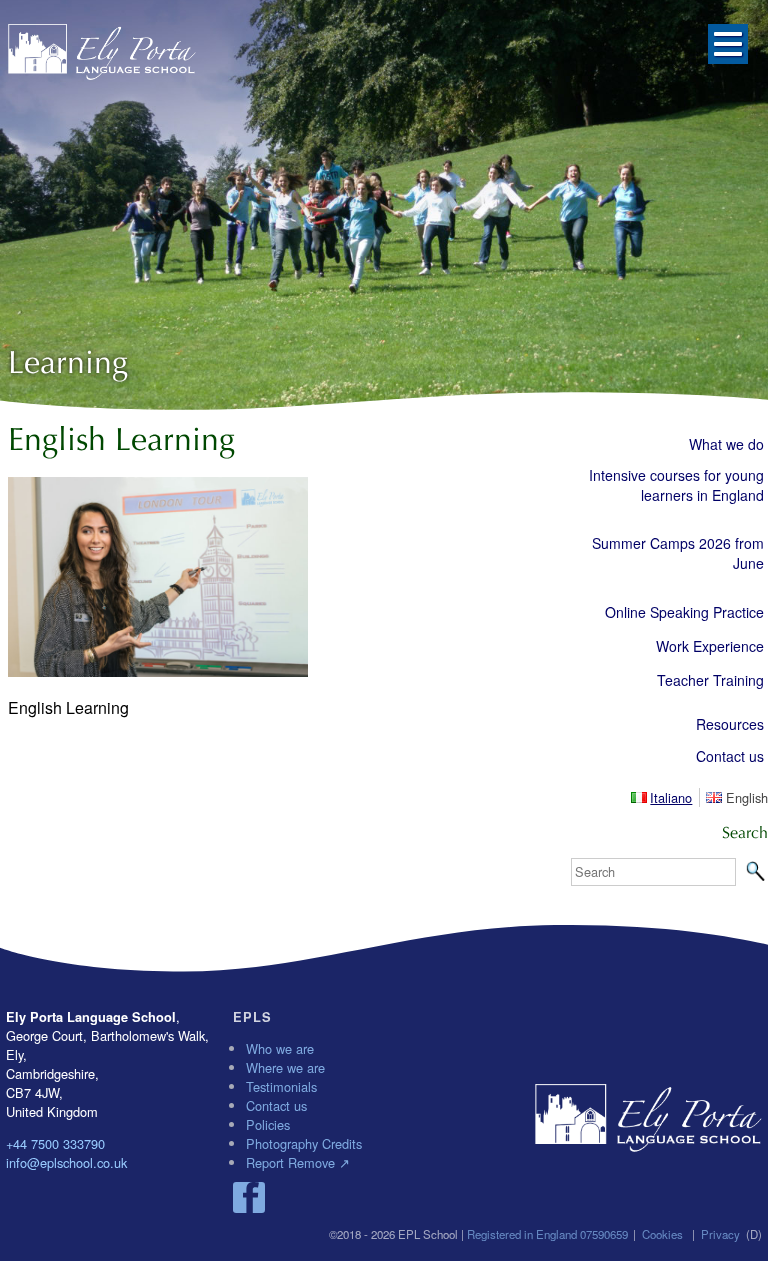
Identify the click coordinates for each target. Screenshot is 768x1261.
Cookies (662, 1234)
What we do (726, 444)
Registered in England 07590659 (547, 1234)
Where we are (285, 1067)
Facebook (249, 1198)
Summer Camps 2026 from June (678, 553)
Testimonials (281, 1086)
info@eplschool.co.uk (66, 1162)
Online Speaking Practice (684, 612)
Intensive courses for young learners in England (676, 485)
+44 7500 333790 (55, 1143)
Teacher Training (710, 680)
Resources (730, 724)
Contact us (730, 756)
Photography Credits (304, 1143)
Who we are (280, 1048)
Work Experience (710, 646)
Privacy (720, 1234)
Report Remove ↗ (298, 1162)
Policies (268, 1124)
